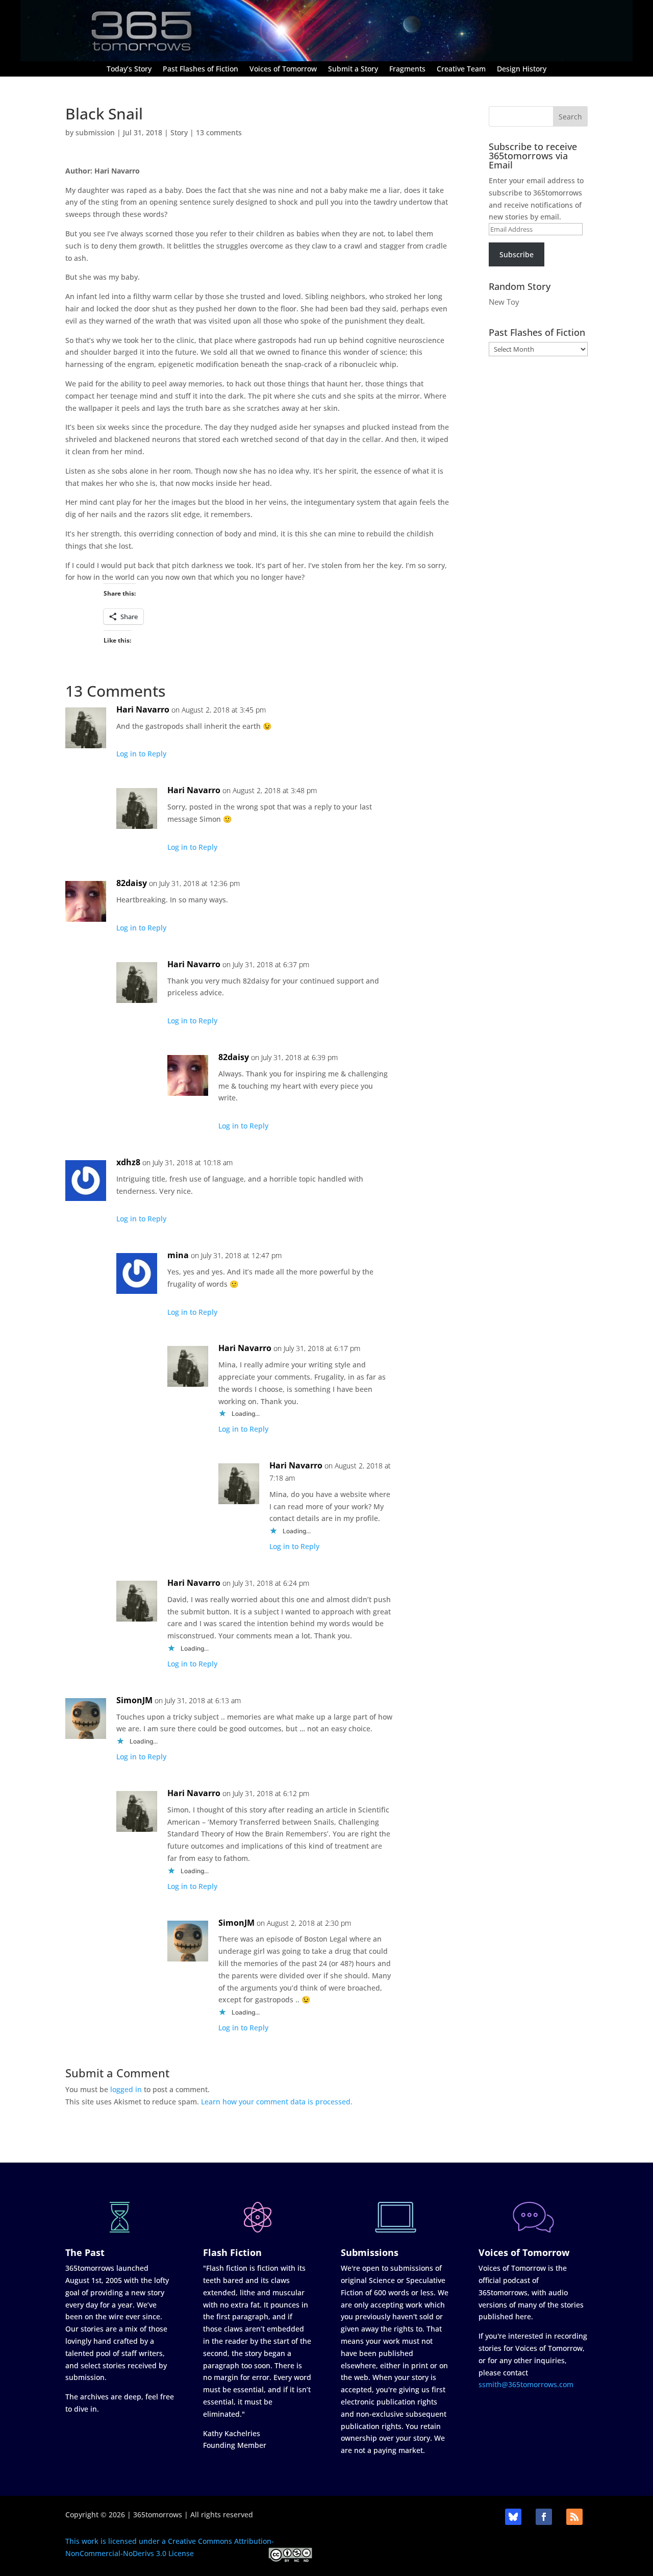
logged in (126, 2089)
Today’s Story (129, 69)
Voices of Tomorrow (283, 69)
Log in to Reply (141, 754)
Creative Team (461, 69)
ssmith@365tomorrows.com (526, 2384)
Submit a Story (353, 69)
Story (179, 132)
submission (95, 132)
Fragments (407, 69)
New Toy (504, 302)
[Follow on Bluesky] (513, 2517)
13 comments (219, 132)
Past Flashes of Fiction (200, 69)
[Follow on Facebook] (544, 2517)
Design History (522, 69)
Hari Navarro (143, 709)
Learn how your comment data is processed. (277, 2102)
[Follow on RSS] (574, 2517)
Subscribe (517, 254)
